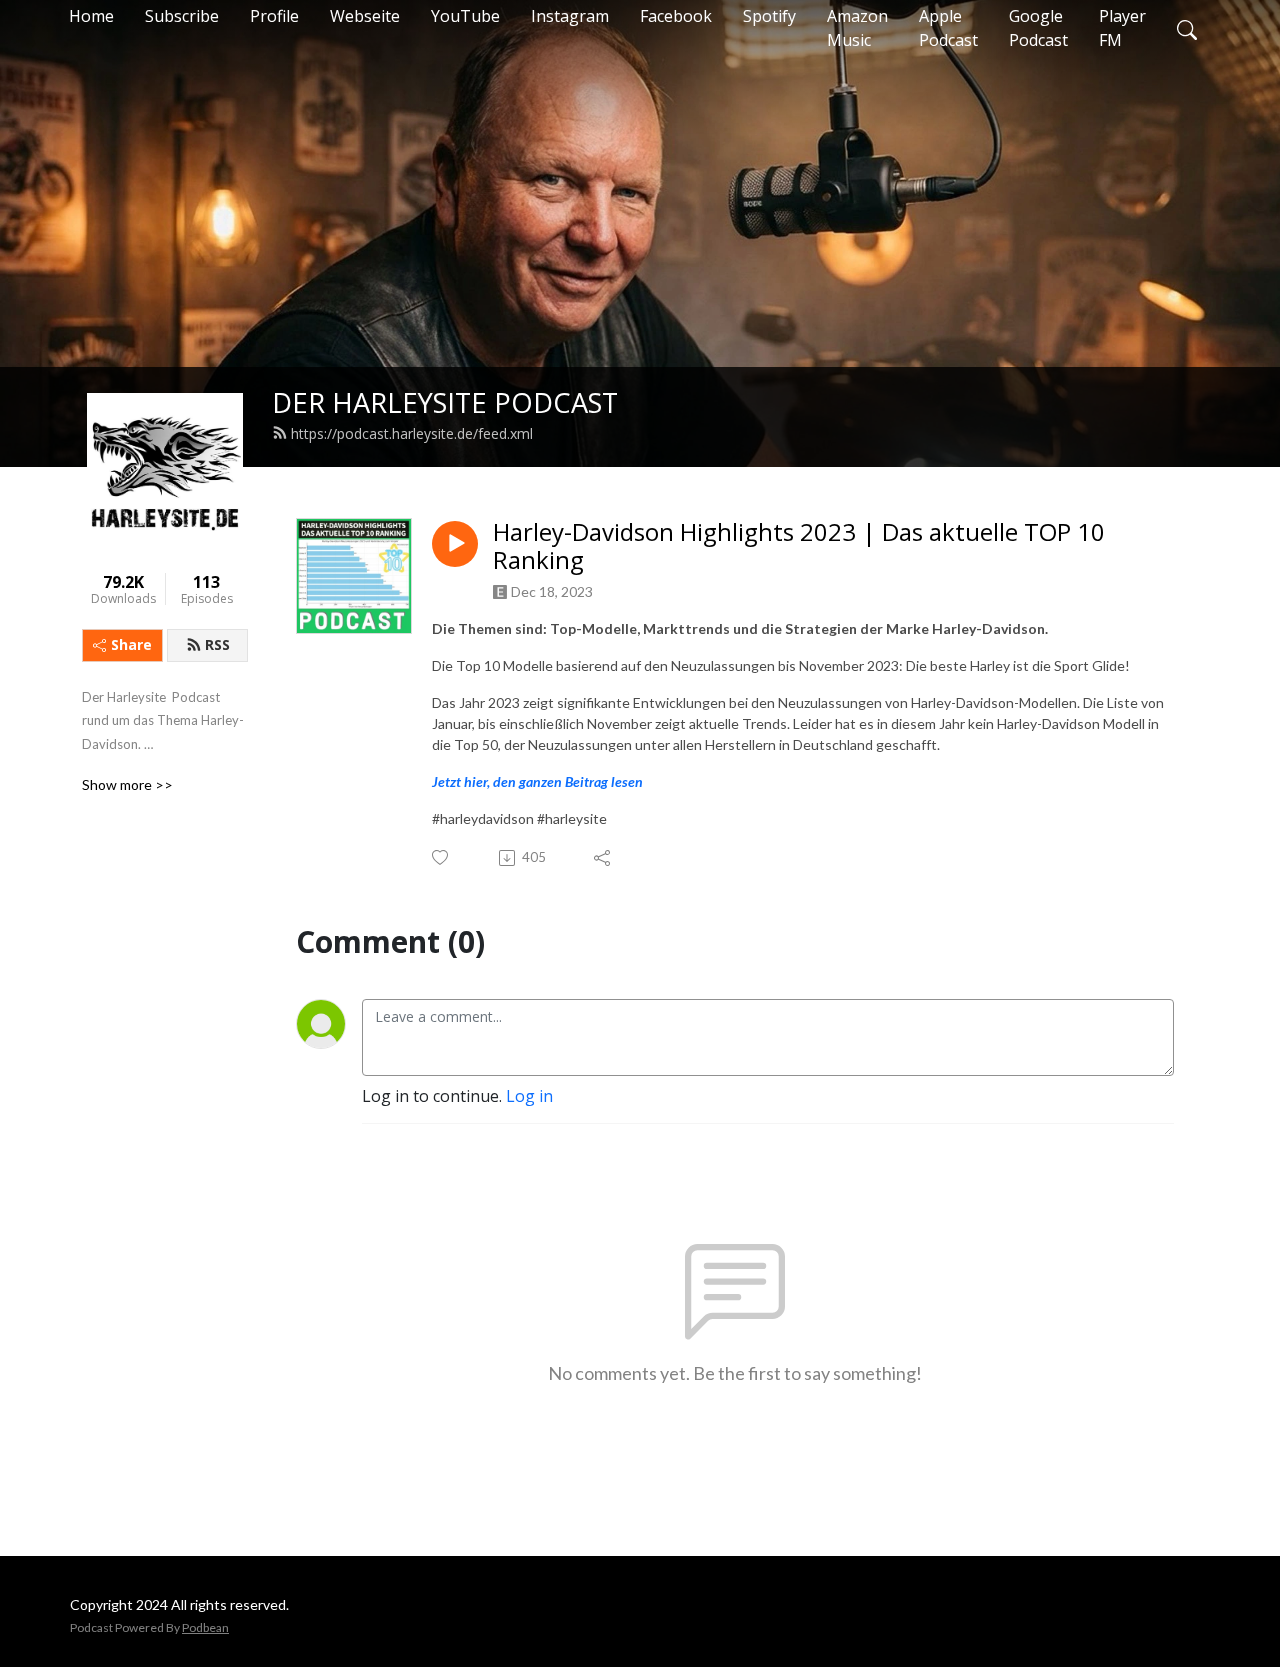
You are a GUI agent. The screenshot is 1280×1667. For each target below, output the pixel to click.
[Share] (603, 858)
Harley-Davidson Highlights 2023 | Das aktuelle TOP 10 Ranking (799, 547)
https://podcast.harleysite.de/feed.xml (412, 433)
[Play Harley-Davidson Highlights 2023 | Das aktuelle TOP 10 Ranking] (455, 544)
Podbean (205, 1627)
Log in (529, 1096)
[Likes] (441, 857)
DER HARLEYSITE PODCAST (445, 402)
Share (131, 644)
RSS (217, 644)
